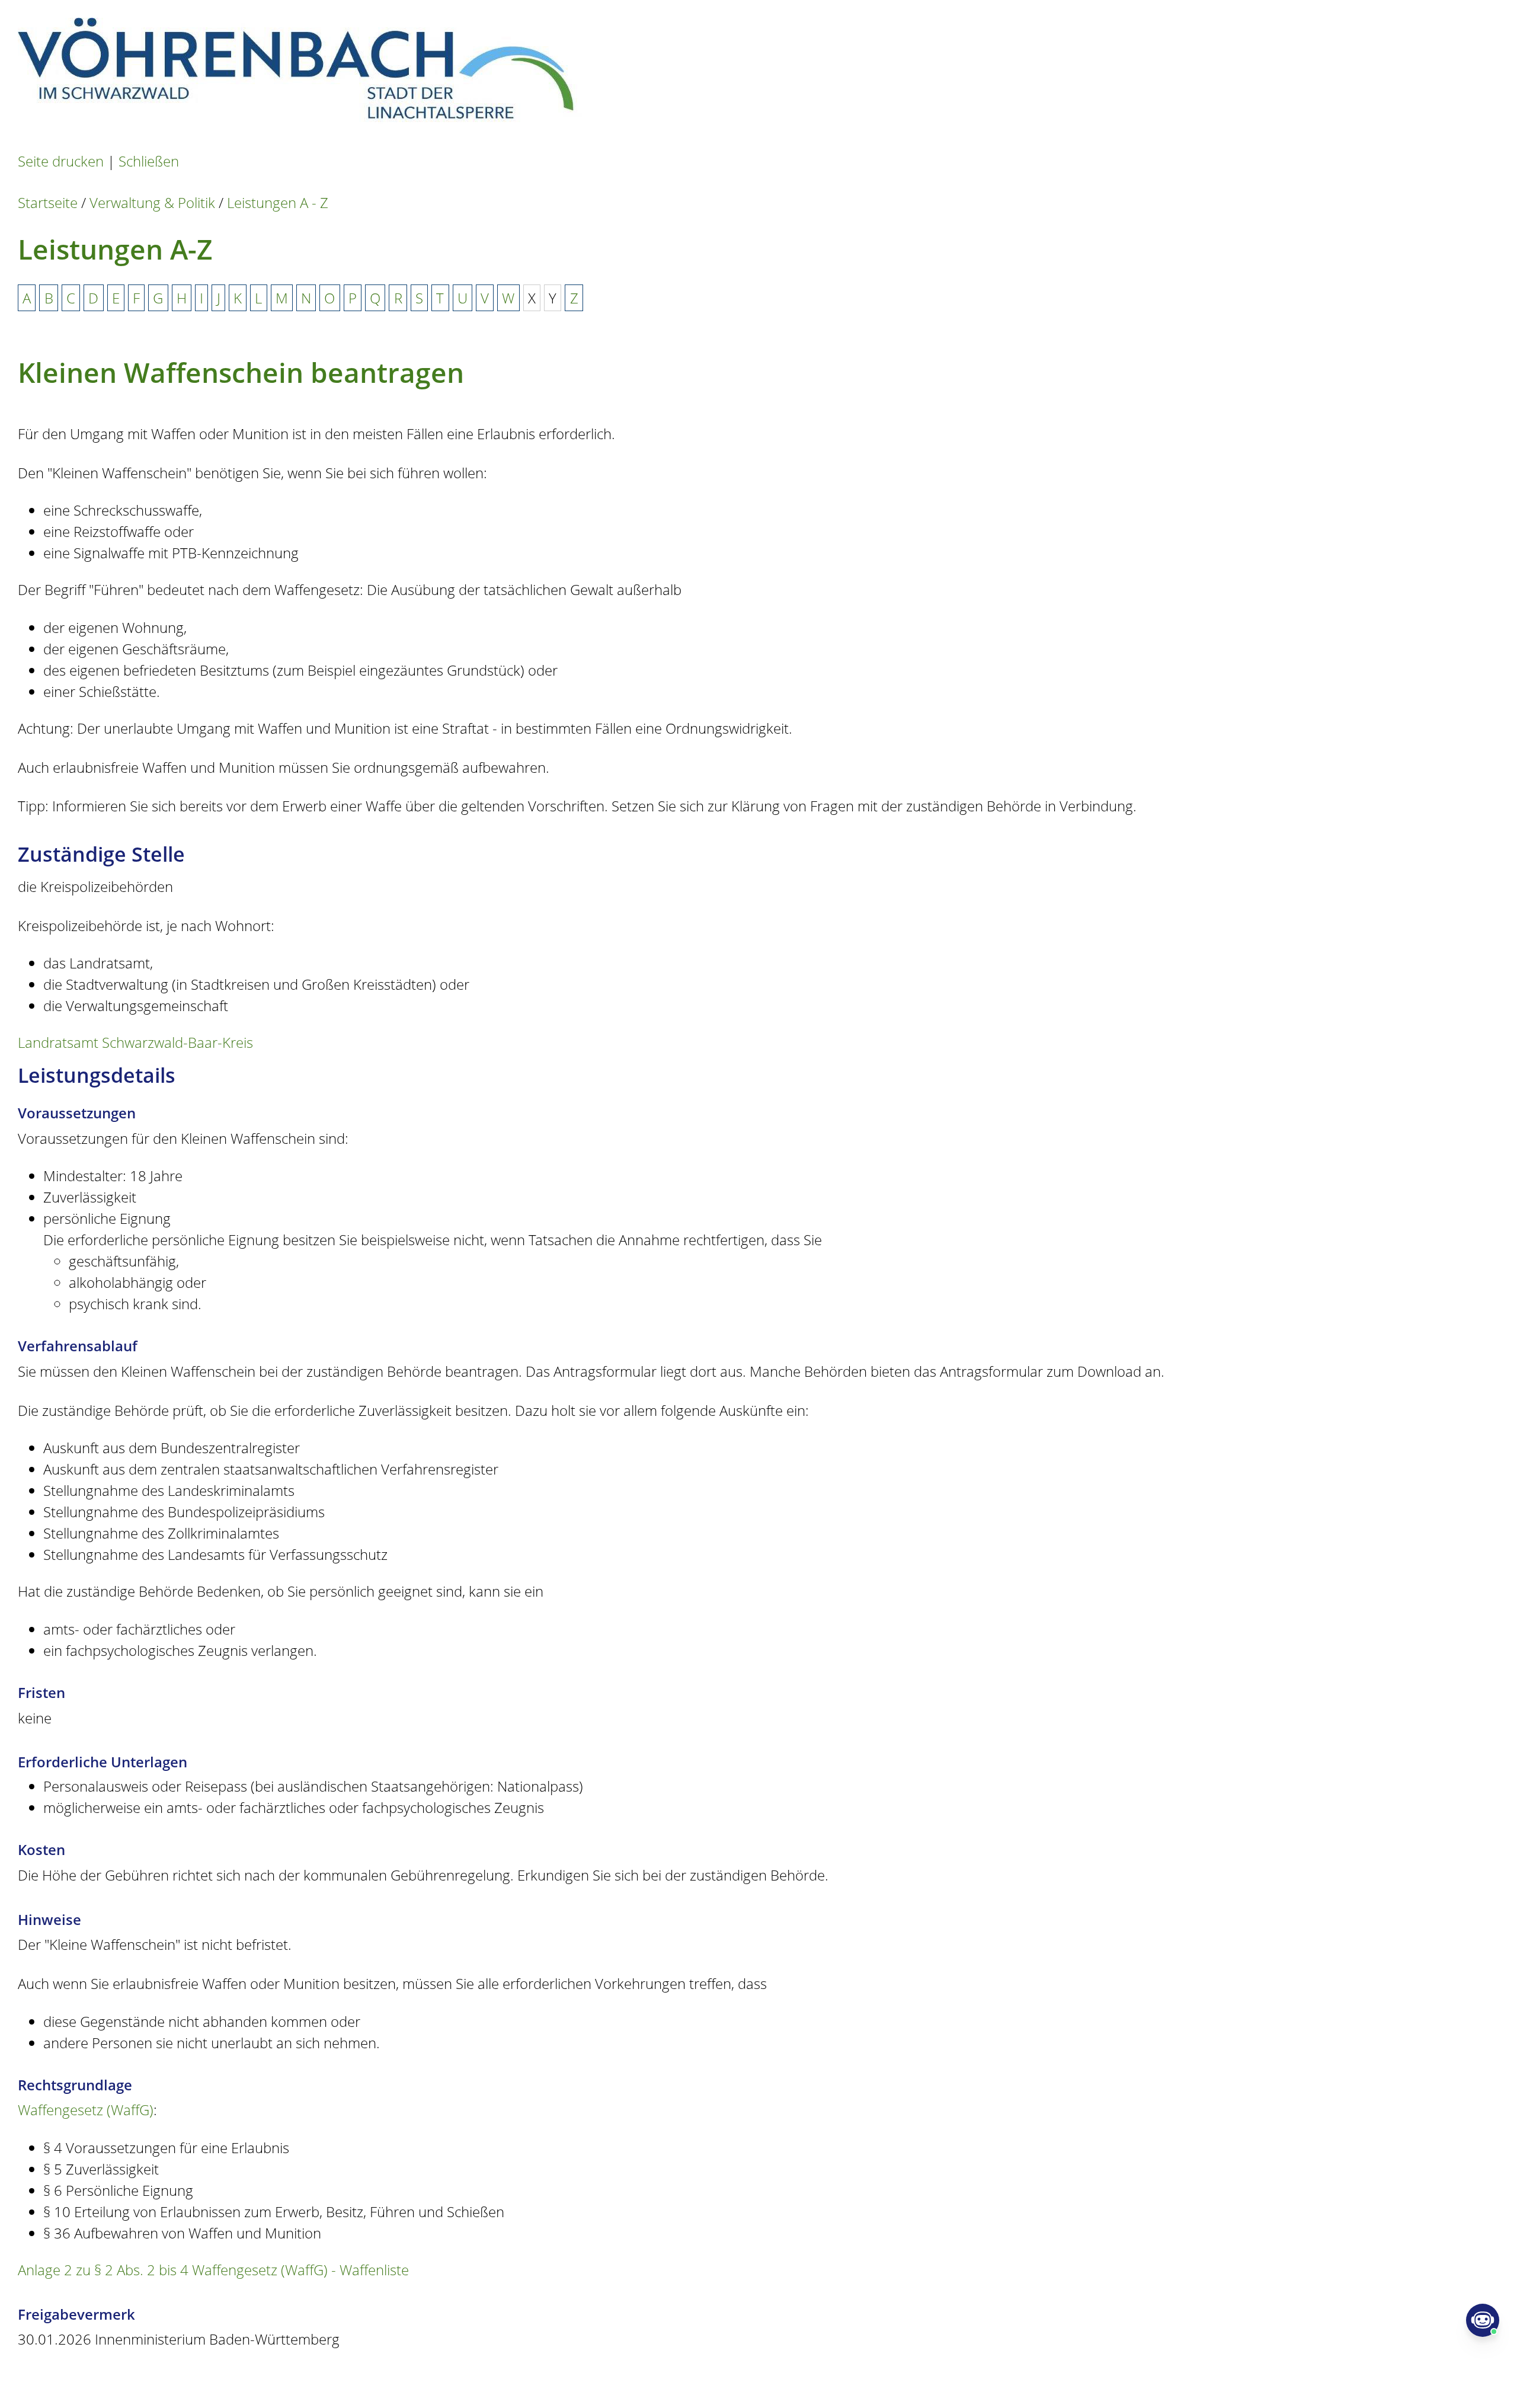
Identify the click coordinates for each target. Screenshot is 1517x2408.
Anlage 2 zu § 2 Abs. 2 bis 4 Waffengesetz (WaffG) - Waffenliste (213, 2270)
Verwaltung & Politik (152, 202)
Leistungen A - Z (278, 202)
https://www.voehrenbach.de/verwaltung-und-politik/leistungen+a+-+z (457, 2378)
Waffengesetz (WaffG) (86, 2110)
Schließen (149, 161)
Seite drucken (61, 161)
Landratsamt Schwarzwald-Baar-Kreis (135, 1042)
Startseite (48, 202)
